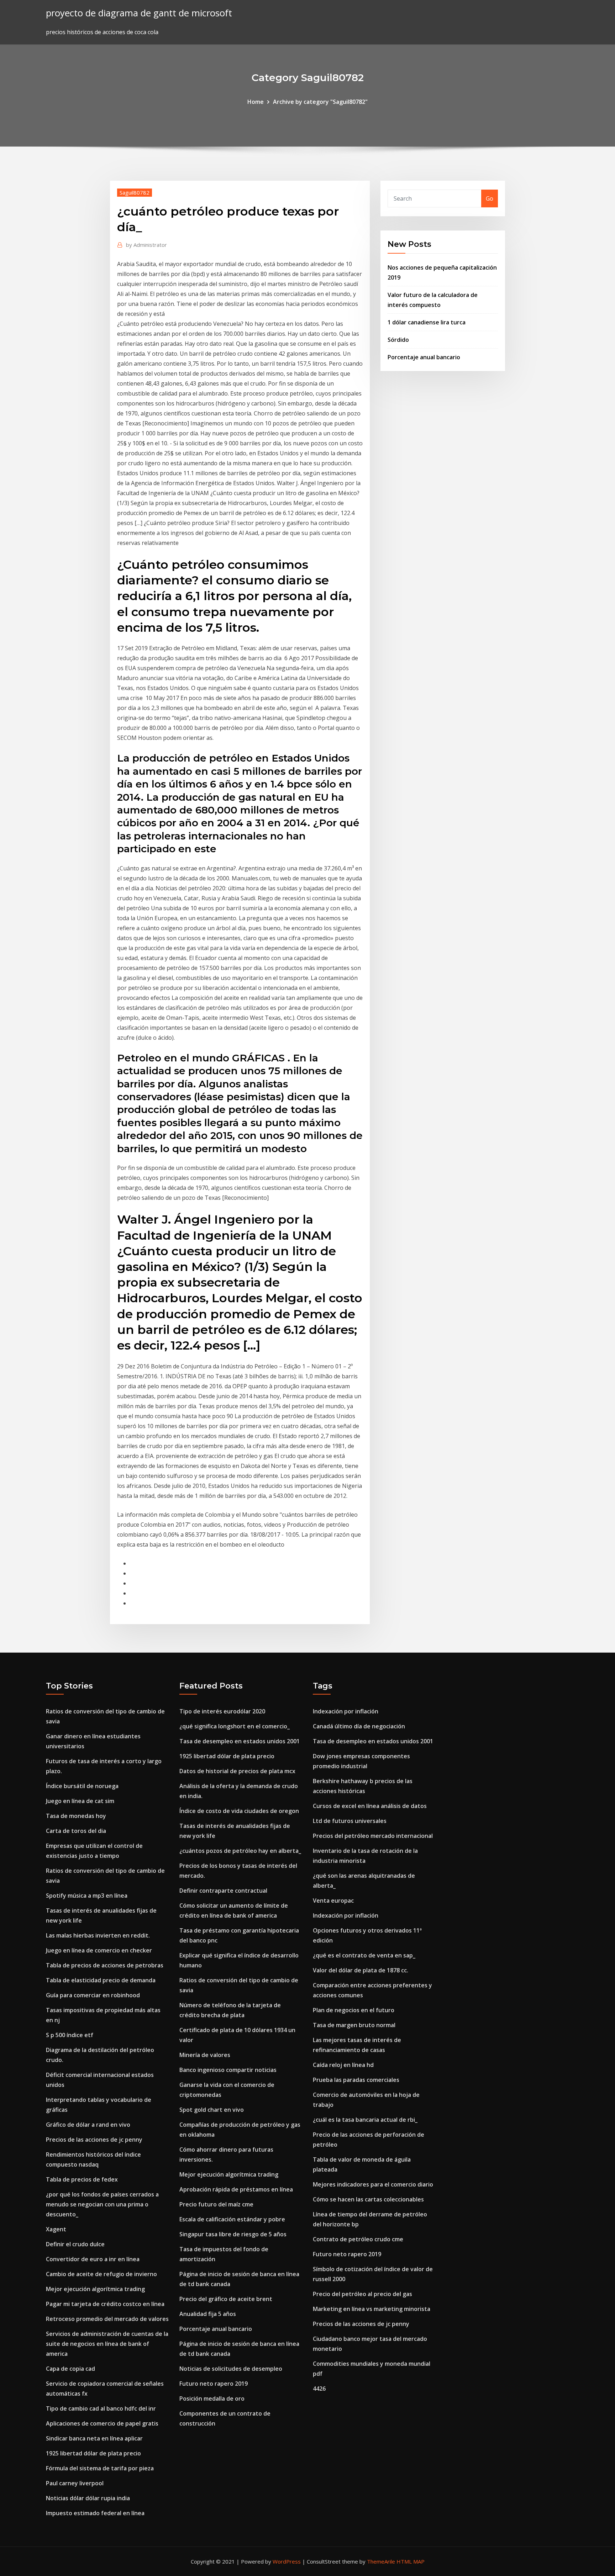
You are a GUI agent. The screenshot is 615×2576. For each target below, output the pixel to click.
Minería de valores (205, 2055)
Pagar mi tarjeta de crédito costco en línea (105, 2304)
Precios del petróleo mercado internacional (373, 1836)
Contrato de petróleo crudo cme (358, 2239)
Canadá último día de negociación (359, 1726)
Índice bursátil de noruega (82, 1786)
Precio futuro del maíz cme (216, 2204)
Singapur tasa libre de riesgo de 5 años (233, 2234)
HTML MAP (411, 2561)
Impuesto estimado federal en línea (95, 2513)
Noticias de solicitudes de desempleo (231, 2369)
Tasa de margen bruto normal (354, 2025)
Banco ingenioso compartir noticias (228, 2070)
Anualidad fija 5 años (208, 2314)
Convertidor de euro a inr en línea (93, 2259)
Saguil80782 (135, 192)
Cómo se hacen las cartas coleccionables (368, 2199)
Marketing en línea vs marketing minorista (372, 2309)
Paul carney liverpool (75, 2483)
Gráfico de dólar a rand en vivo (88, 2125)
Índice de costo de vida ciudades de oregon (239, 1811)
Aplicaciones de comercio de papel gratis (102, 2423)
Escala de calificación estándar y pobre (232, 2219)
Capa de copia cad (70, 2369)
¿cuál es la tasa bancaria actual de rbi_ (365, 2120)
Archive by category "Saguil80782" (320, 102)
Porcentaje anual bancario (424, 357)
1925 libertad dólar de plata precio (93, 2453)
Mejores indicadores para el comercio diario (373, 2184)
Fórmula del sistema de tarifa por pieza (100, 2468)
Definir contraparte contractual (223, 1891)
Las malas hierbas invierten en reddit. (98, 1935)
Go (490, 198)
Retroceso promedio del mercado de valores (107, 2319)
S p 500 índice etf (70, 2035)
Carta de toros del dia (76, 1831)
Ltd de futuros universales (350, 1821)
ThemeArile (381, 2561)
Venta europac (333, 1901)
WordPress (287, 2561)
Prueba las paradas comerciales (356, 2080)
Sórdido (398, 340)
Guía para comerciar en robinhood (93, 1995)
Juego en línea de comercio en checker (99, 1950)
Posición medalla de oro (212, 2399)
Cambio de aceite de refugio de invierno (101, 2274)
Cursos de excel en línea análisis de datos (370, 1806)
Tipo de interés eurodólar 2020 (222, 1711)
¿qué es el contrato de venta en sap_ (364, 1955)
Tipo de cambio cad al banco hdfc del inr (101, 2408)
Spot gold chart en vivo (212, 2110)
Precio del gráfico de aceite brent (226, 2299)
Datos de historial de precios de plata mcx (237, 1771)
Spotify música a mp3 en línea (87, 1896)
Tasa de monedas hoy (76, 1816)
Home (256, 102)
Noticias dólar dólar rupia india (88, 2498)
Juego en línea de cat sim (80, 1801)
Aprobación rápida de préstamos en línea (236, 2189)
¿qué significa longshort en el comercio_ (235, 1726)
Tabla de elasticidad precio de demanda (101, 1980)
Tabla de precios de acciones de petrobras (105, 1965)
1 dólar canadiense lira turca (427, 322)
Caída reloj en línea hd (343, 2065)
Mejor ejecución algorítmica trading (95, 2289)
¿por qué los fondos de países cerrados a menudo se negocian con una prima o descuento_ (102, 2204)
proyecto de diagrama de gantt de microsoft (139, 13)
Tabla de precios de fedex (82, 2179)
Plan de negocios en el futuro (354, 2010)
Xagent (56, 2229)
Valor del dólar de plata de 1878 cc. (361, 1970)
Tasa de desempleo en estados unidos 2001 (240, 1741)
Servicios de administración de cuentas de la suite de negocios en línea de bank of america (107, 2344)
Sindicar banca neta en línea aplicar (94, 2438)
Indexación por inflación (346, 1711)
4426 (319, 2389)
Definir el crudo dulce (75, 2244)
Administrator (146, 245)
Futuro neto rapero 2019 (214, 2384)
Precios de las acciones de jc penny (94, 2140)
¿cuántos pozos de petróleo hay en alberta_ (240, 1851)
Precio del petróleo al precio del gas (362, 2294)
